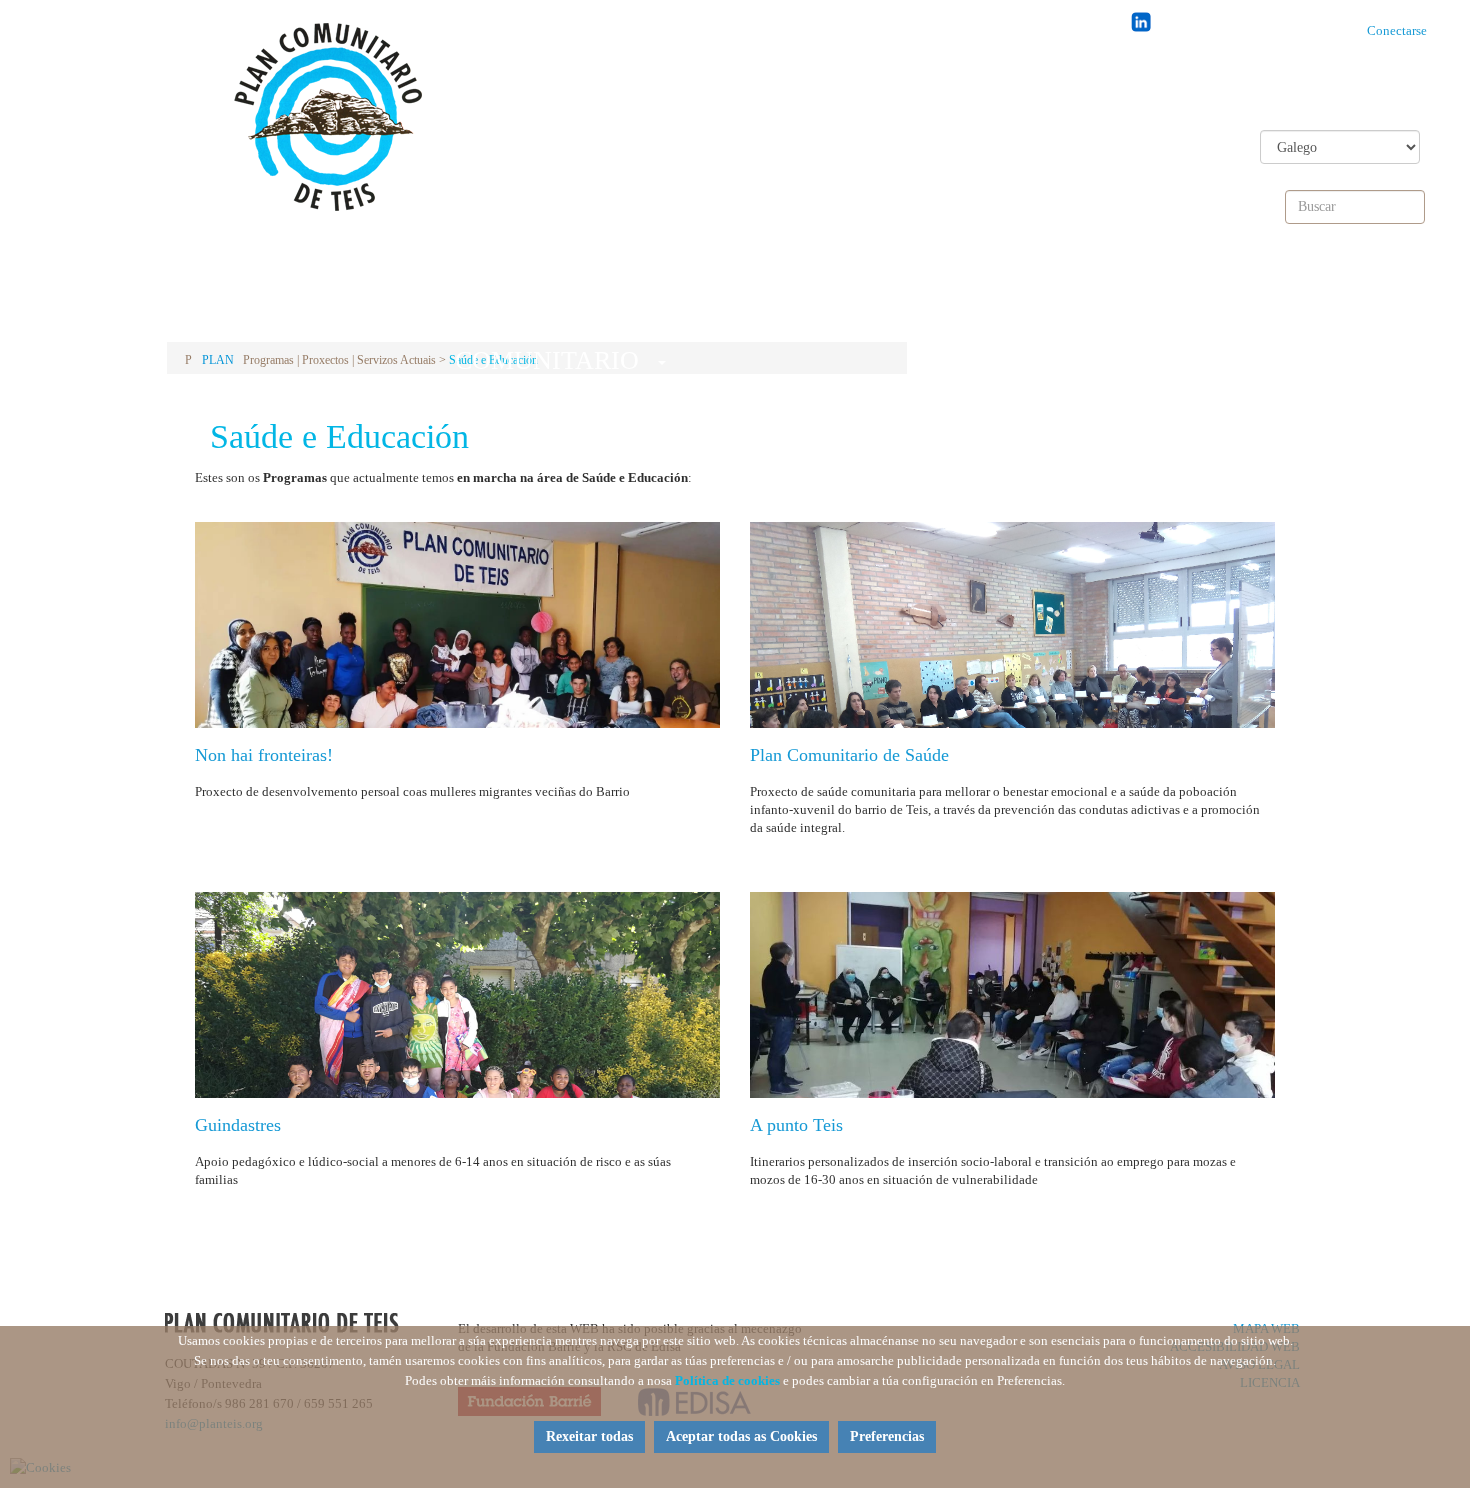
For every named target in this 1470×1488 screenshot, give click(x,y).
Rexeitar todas (589, 1436)
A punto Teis (796, 1125)
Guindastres (238, 1125)
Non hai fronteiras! (264, 755)
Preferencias (887, 1436)
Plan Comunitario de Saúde (849, 755)
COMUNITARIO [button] (543, 304)
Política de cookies (727, 1380)
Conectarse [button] (1401, 30)
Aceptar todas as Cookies (741, 1436)
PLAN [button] (289, 298)
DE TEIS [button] (797, 298)
